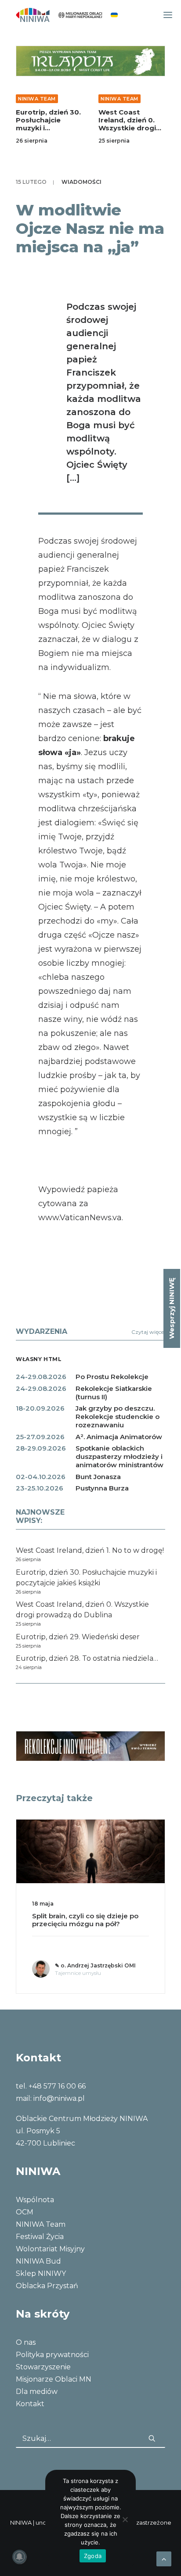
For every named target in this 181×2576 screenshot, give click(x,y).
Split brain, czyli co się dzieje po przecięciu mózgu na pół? (85, 1920)
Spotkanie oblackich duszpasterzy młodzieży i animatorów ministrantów (119, 1456)
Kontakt (30, 2404)
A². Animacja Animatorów (119, 1437)
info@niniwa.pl (59, 2098)
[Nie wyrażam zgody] (125, 2519)
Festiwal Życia (40, 2237)
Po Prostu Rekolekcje (112, 1377)
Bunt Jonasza (98, 1477)
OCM (25, 2212)
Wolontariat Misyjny (50, 2249)
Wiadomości (81, 182)
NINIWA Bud (38, 2261)
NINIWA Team (37, 99)
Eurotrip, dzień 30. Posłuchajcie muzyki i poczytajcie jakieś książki (48, 128)
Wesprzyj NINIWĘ (172, 1308)
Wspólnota (35, 2200)
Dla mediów (37, 2391)
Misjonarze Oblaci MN (54, 2379)
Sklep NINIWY (41, 2273)
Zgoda (93, 2556)
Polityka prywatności (52, 2355)
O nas (26, 2342)
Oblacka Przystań (47, 2286)
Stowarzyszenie (43, 2367)
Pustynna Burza (102, 1488)
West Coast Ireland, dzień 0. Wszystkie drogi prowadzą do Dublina (127, 128)
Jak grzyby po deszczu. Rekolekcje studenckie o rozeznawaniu (118, 1417)
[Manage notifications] (19, 2557)
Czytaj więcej (148, 1332)
